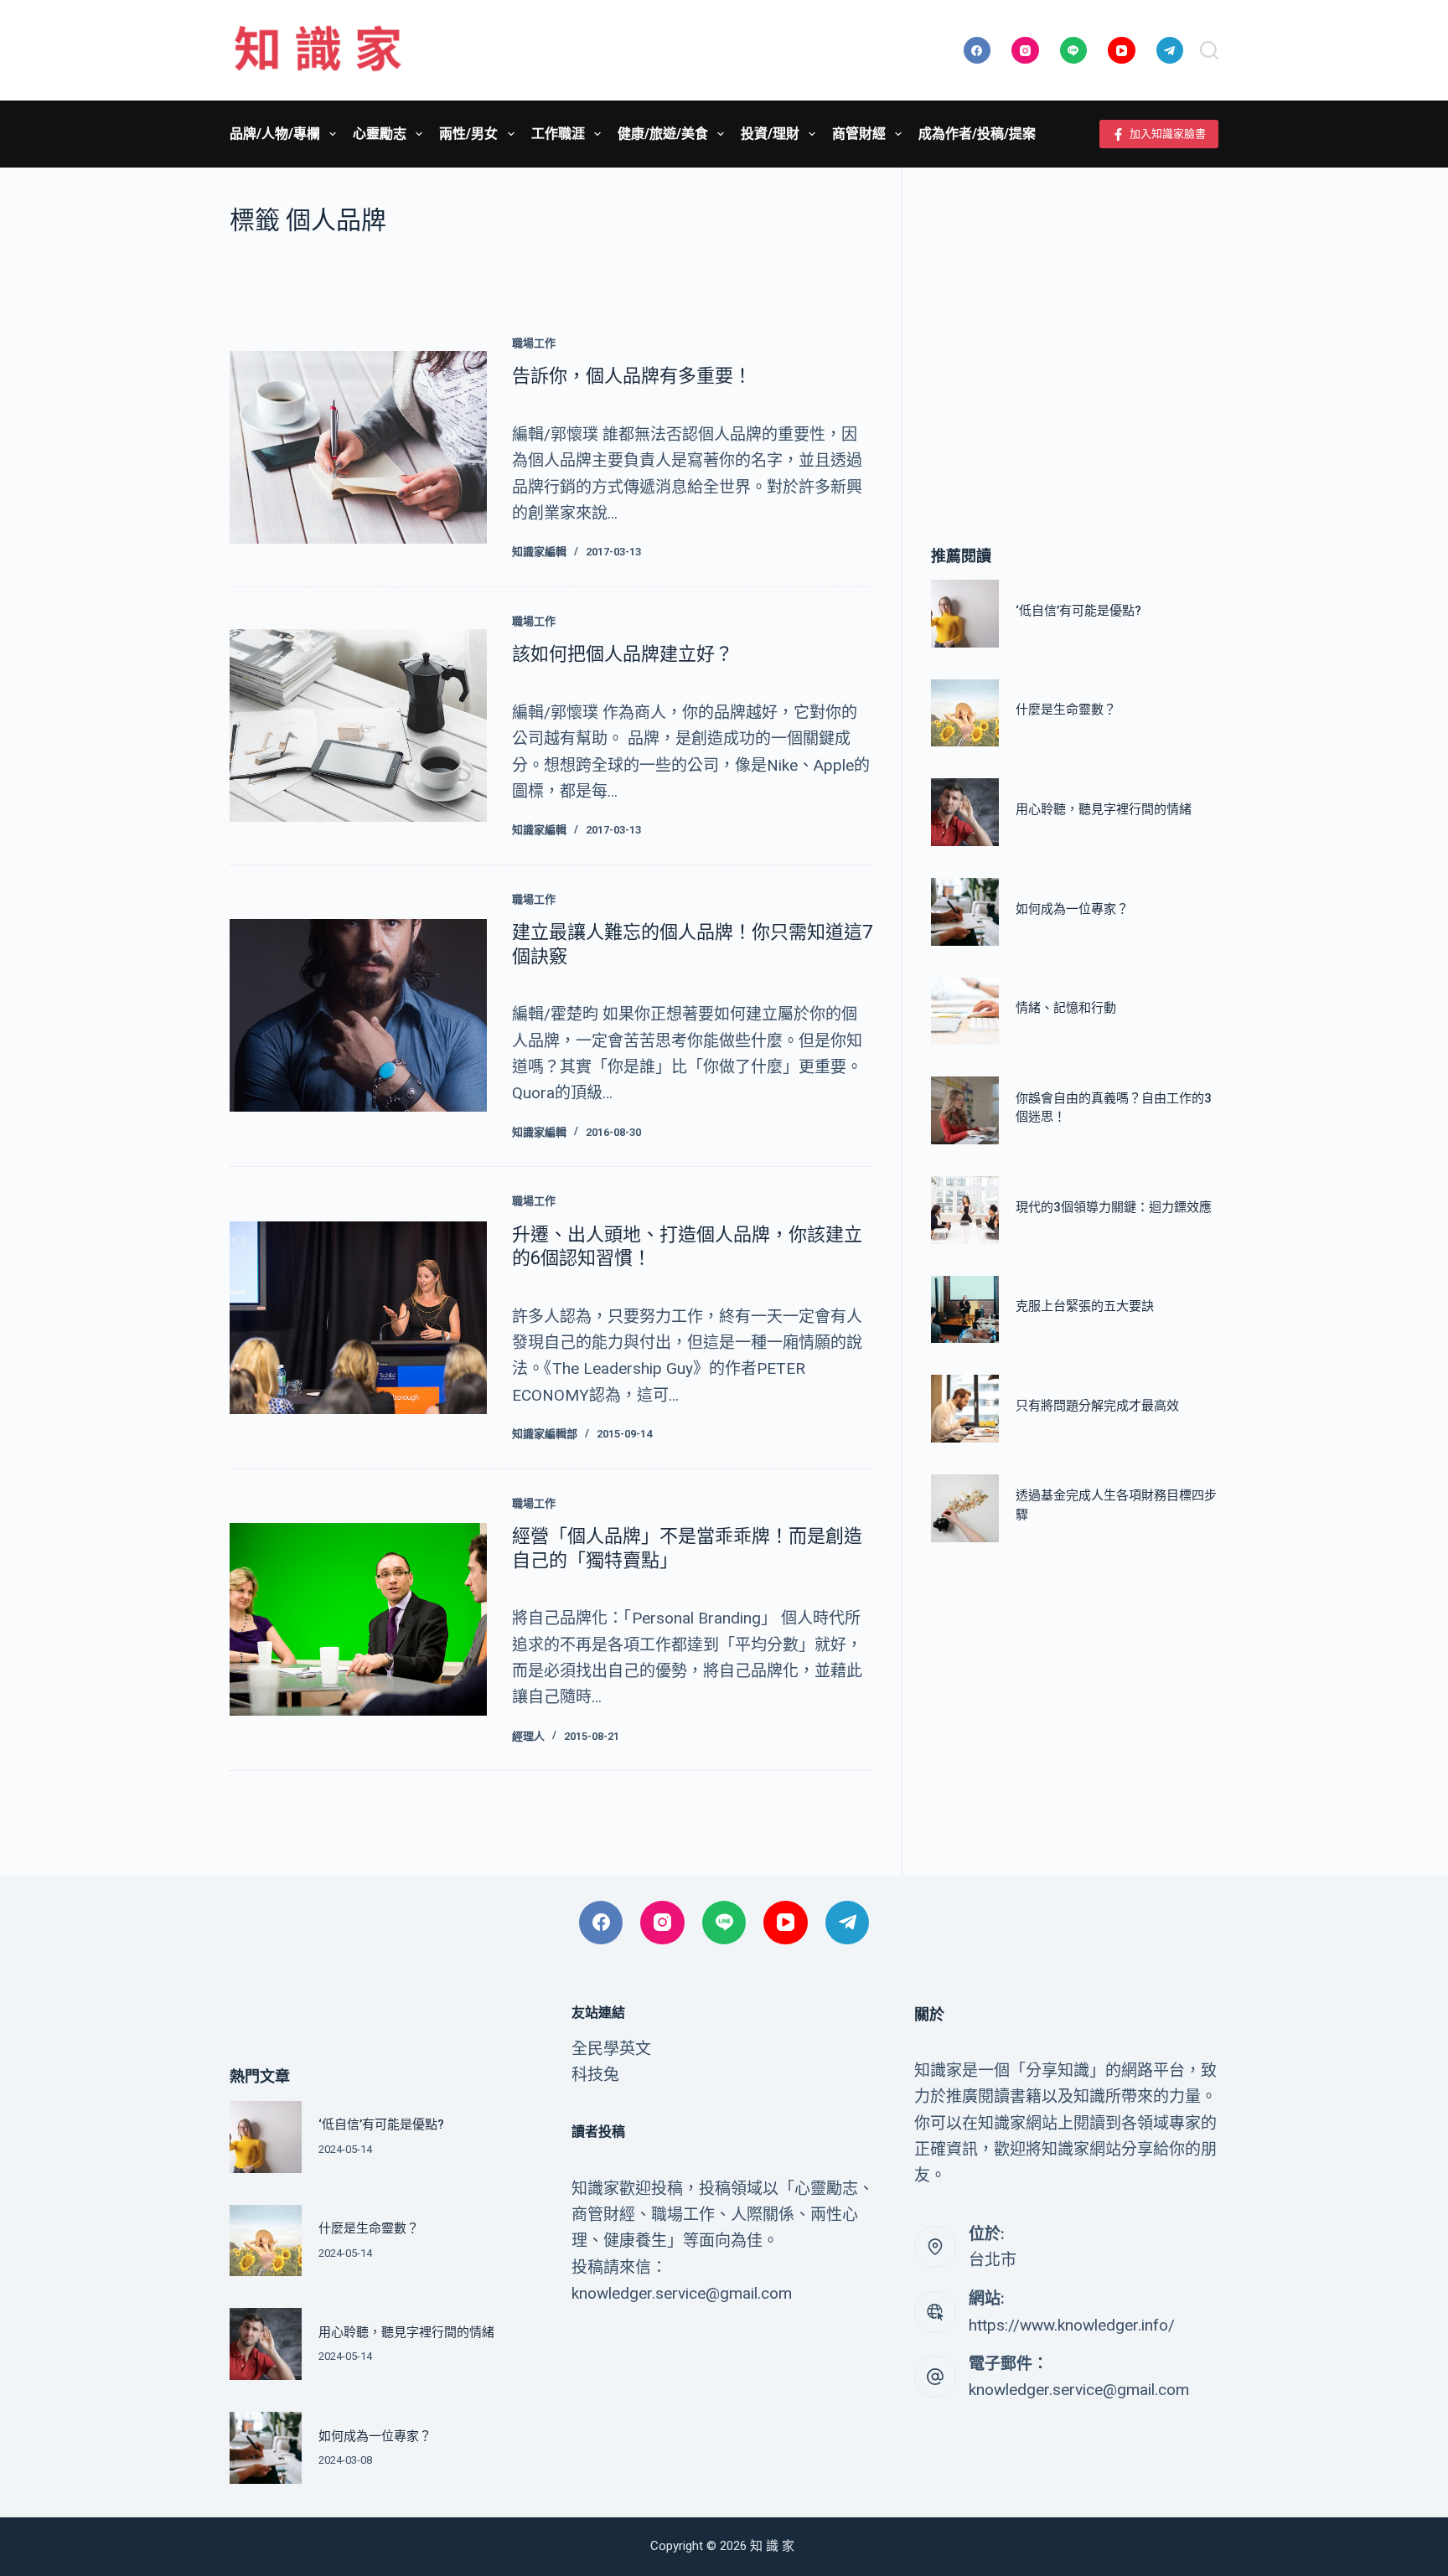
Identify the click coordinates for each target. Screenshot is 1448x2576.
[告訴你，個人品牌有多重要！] (358, 447)
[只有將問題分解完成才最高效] (965, 1409)
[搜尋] (1209, 50)
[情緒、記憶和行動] (965, 1012)
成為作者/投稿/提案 (977, 134)
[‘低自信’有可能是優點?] (965, 614)
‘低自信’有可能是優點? (1078, 611)
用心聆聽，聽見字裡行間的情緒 (1104, 809)
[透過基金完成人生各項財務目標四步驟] (965, 1508)
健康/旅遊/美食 (663, 134)
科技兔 (595, 2075)
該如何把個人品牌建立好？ (623, 654)
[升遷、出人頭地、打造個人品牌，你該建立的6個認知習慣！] (358, 1318)
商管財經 (859, 134)
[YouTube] (1122, 51)
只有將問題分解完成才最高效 (1097, 1406)
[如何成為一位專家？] (965, 912)
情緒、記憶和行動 (1066, 1008)
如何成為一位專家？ (1072, 909)
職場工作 (534, 343)
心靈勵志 (380, 134)
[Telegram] (1170, 51)
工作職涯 (558, 134)
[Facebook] (977, 51)
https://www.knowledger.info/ (1072, 2325)
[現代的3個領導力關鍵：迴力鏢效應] (965, 1210)
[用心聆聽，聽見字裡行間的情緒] (965, 812)
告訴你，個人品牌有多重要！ (632, 376)
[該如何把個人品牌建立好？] (358, 725)
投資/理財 (770, 134)
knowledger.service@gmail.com (1079, 2390)
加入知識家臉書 (1168, 134)
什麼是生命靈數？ (1066, 710)
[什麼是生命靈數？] (965, 713)
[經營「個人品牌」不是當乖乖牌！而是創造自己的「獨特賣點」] (358, 1619)
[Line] (1074, 51)
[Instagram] (1025, 51)
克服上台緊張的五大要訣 (1085, 1306)
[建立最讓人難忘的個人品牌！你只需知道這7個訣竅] (358, 1015)
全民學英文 (611, 2049)
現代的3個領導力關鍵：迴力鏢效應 (1114, 1207)
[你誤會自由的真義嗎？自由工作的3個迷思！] (965, 1110)
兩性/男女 (468, 134)
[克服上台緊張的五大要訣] (965, 1310)
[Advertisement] (1075, 331)
